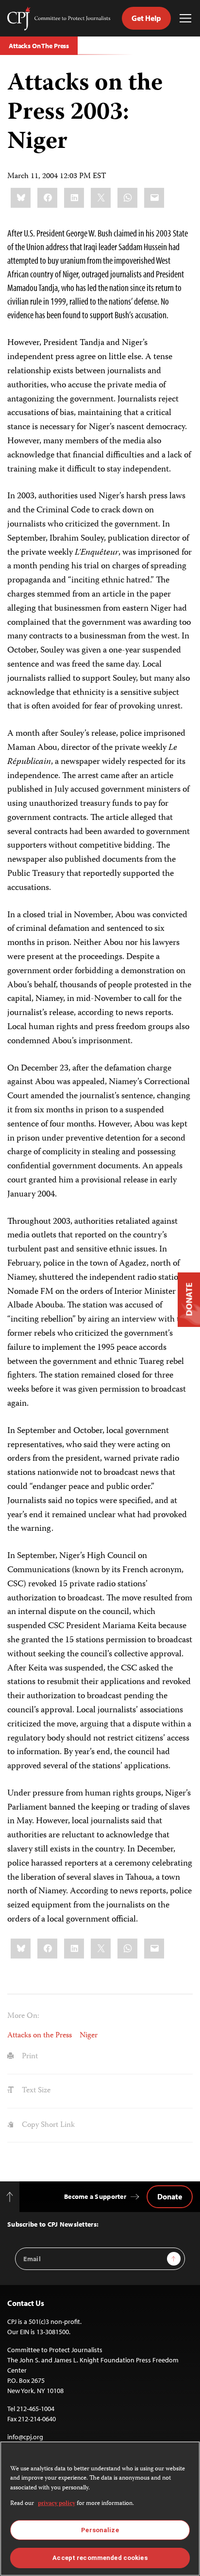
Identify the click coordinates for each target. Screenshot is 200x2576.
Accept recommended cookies (100, 2558)
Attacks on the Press (40, 2036)
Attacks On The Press (39, 46)
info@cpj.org (25, 2437)
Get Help (146, 18)
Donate (170, 2196)
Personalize (100, 2530)
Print (29, 2057)
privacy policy (57, 2504)
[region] (100, 2509)
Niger (89, 2036)
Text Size (35, 2091)
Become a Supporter (95, 2196)
